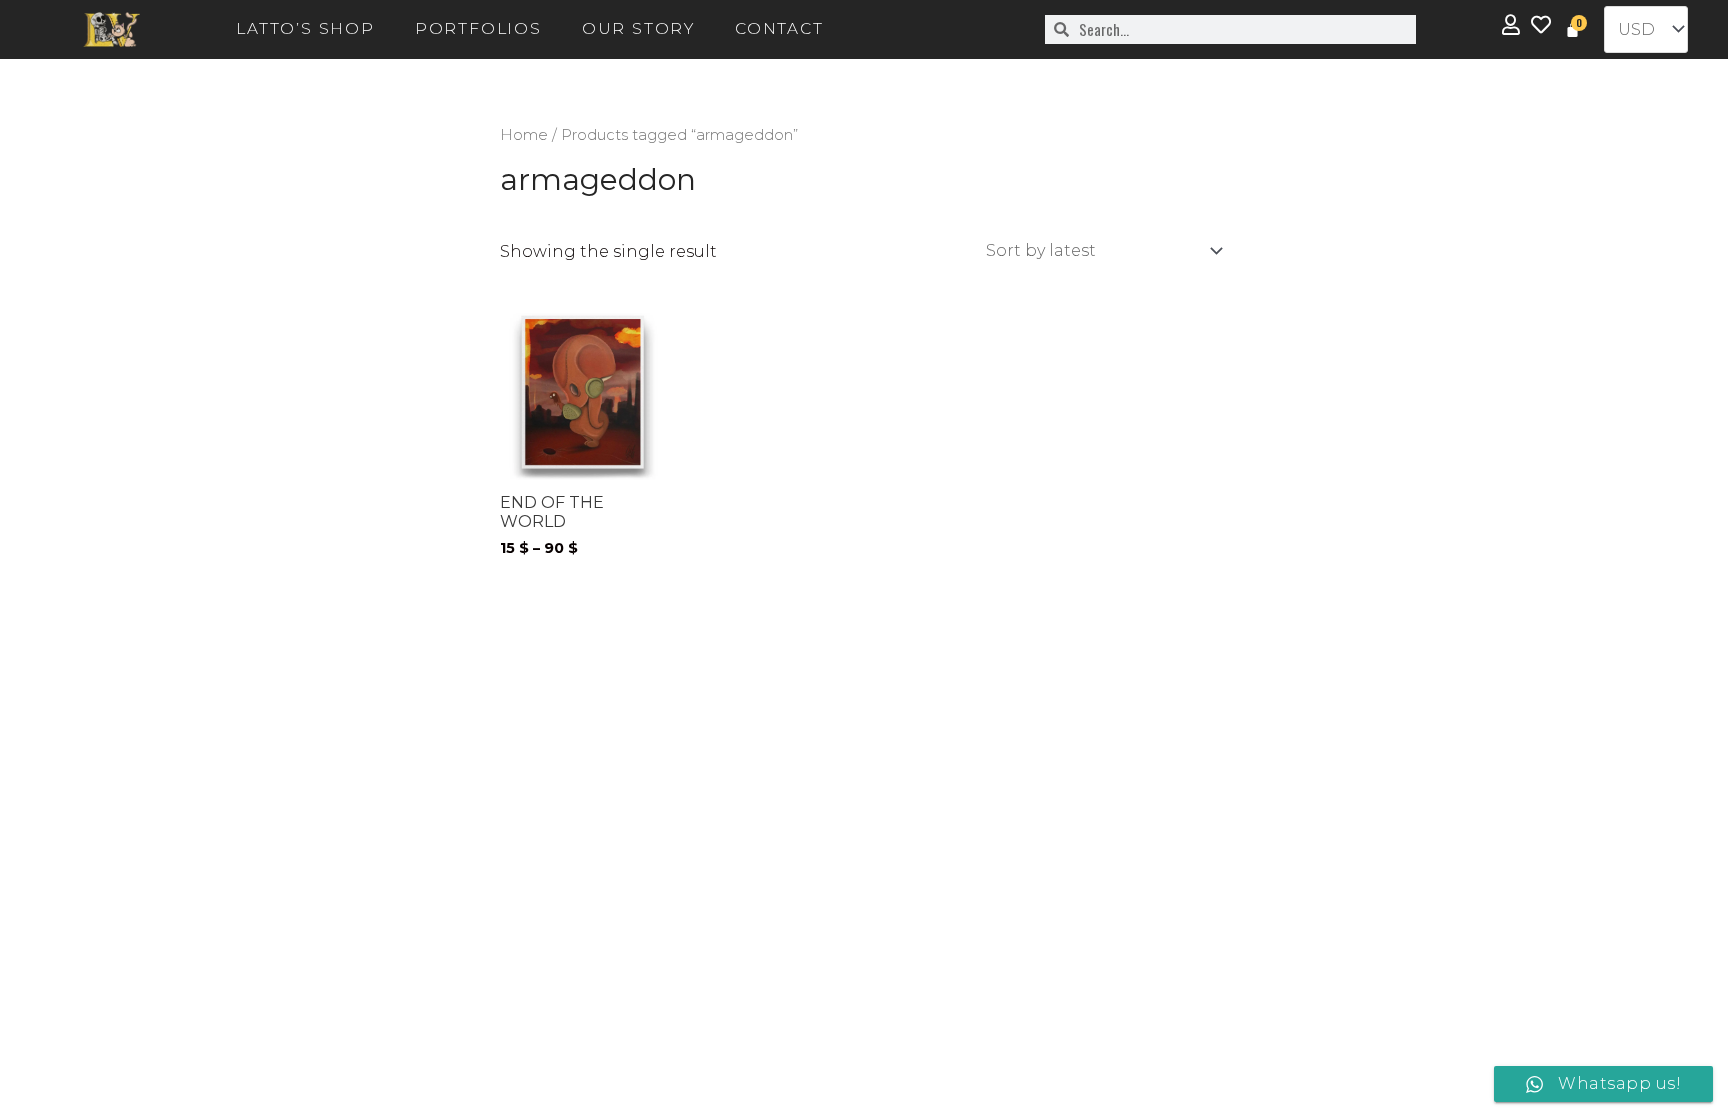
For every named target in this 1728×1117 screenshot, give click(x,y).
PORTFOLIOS (478, 28)
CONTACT (779, 28)
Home (524, 135)
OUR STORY (638, 28)
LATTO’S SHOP (305, 28)
